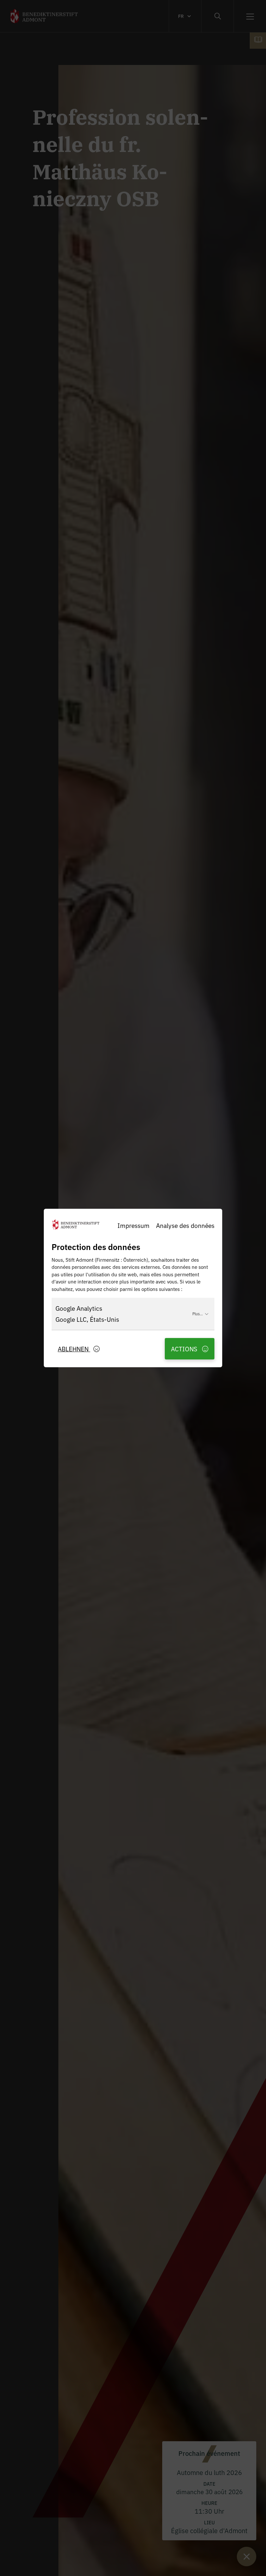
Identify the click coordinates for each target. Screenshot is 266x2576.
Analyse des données (185, 1225)
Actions (185, 1349)
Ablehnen (74, 1349)
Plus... (198, 1313)
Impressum (133, 1225)
